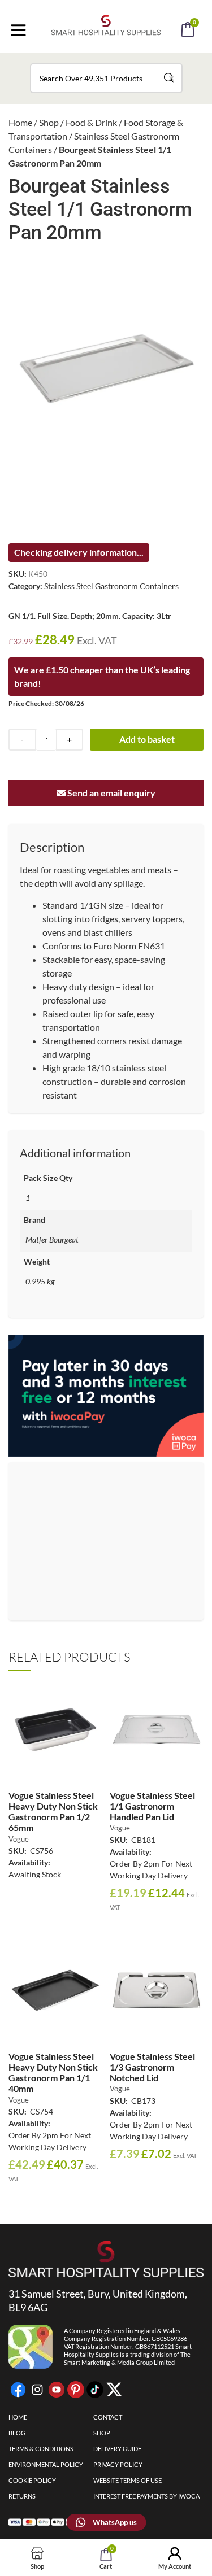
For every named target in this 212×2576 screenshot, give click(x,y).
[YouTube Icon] (57, 2390)
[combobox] (106, 78)
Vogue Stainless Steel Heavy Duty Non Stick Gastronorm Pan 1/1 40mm (53, 2072)
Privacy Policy (118, 2464)
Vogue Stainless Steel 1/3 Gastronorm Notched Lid (152, 2067)
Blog (17, 2433)
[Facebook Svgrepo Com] (18, 2390)
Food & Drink (91, 122)
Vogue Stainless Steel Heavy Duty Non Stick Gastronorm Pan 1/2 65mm (53, 1812)
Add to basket (147, 739)
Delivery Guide (117, 2449)
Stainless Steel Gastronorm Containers (111, 586)
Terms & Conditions (41, 2449)
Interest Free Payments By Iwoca (146, 2496)
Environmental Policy (46, 2464)
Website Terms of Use (127, 2480)
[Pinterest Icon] (76, 2390)
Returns (22, 2496)
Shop (49, 122)
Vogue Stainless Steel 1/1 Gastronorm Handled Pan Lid (152, 1806)
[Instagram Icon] (37, 2390)
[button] (122, 61)
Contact (108, 2417)
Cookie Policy (32, 2480)
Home (20, 122)
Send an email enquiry (111, 793)
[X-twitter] (114, 2390)
